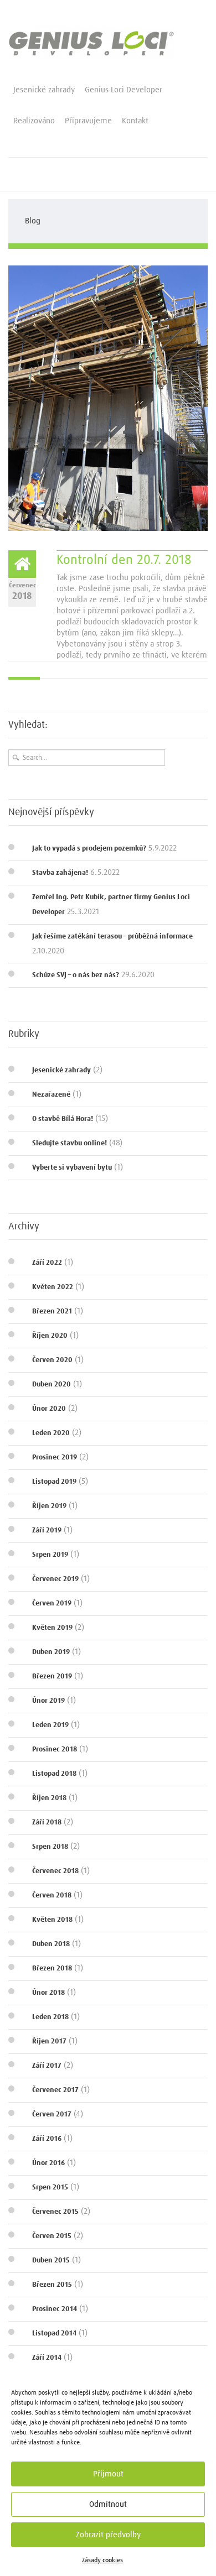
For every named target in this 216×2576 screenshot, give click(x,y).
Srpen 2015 (50, 2187)
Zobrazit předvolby (108, 2535)
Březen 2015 (52, 2285)
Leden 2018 (50, 2017)
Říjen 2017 (49, 2041)
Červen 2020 (52, 1360)
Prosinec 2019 (55, 1458)
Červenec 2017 (55, 2090)
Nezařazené (51, 1095)
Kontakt (135, 121)
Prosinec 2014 (55, 2309)
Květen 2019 (52, 1628)
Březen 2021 (52, 1312)
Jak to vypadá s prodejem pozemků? (89, 849)
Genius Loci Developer (124, 90)
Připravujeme (88, 121)
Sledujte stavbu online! (70, 1143)
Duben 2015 (51, 2260)
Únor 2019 (48, 1701)
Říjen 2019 (49, 1506)
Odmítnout (108, 2504)
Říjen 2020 (50, 1336)
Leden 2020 (51, 1433)
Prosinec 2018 (55, 1750)
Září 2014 (47, 2358)
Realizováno (34, 121)
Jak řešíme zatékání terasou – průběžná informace (112, 937)
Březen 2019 (52, 1677)
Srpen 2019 (50, 1555)
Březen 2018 (52, 1968)
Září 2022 (47, 1263)
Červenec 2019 (55, 1579)
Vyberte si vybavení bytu (72, 1168)
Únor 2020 (49, 1409)
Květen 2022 (53, 1287)
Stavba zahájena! (60, 873)
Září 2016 (47, 2139)
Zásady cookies (102, 2561)
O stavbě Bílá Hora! (63, 1119)
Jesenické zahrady (44, 90)
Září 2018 (47, 1823)
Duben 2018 (51, 1944)
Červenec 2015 (55, 2212)
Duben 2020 (52, 1385)
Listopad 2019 (54, 1482)
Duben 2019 (51, 1652)
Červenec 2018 (55, 1871)
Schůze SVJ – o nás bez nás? (76, 975)
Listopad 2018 (54, 1774)
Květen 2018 (52, 1920)
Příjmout (108, 2474)
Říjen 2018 (49, 1798)
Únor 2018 (48, 1993)
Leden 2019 (50, 1725)
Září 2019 (47, 1531)
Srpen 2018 (50, 1847)
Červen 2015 (52, 2236)
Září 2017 (47, 2066)
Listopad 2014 (54, 2333)
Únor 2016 (48, 2163)
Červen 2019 (52, 1604)
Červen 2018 (52, 1896)
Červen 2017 (52, 2114)
